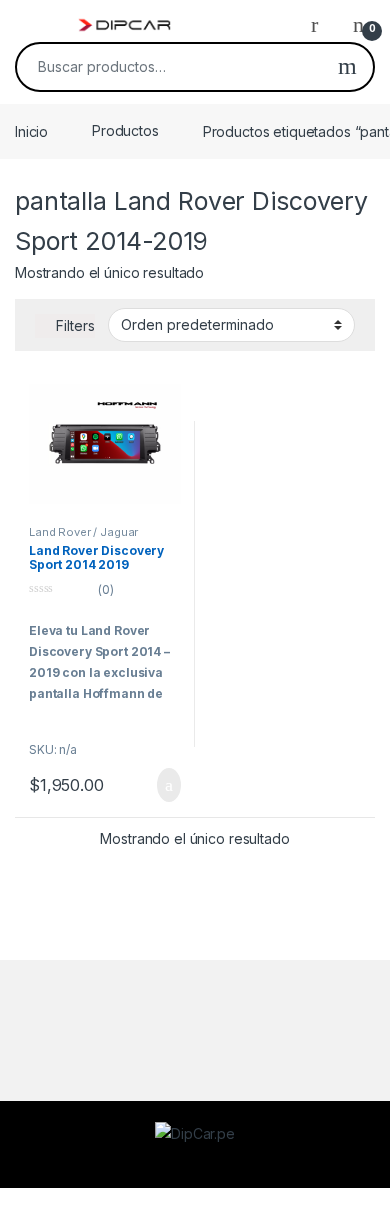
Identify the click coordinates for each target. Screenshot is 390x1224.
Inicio (31, 130)
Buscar (347, 67)
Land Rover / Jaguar (83, 532)
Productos (125, 130)
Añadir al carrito (160, 785)
